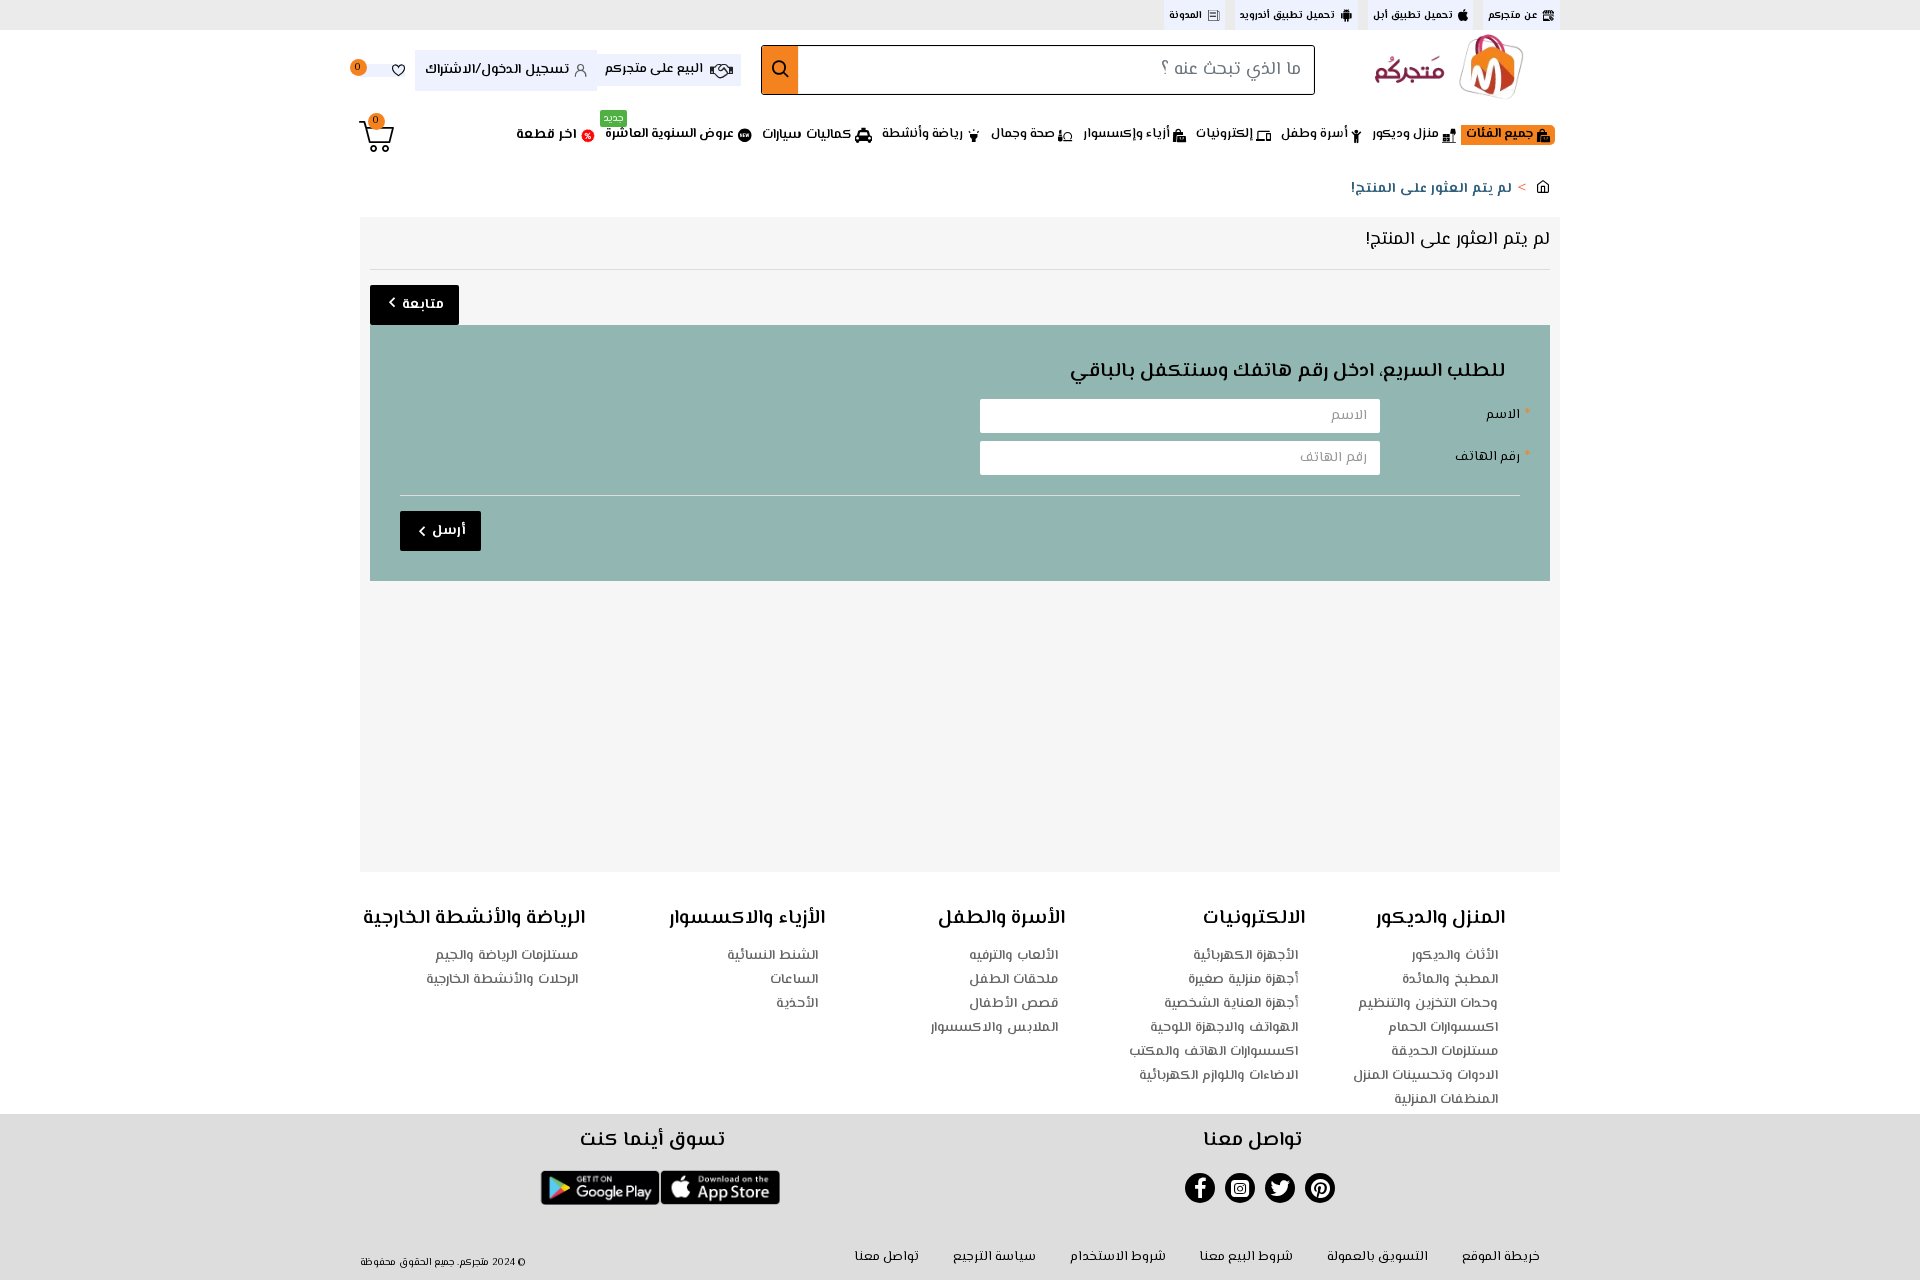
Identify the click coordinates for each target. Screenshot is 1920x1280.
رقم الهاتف (1487, 457)
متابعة (423, 305)
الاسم (1503, 415)
